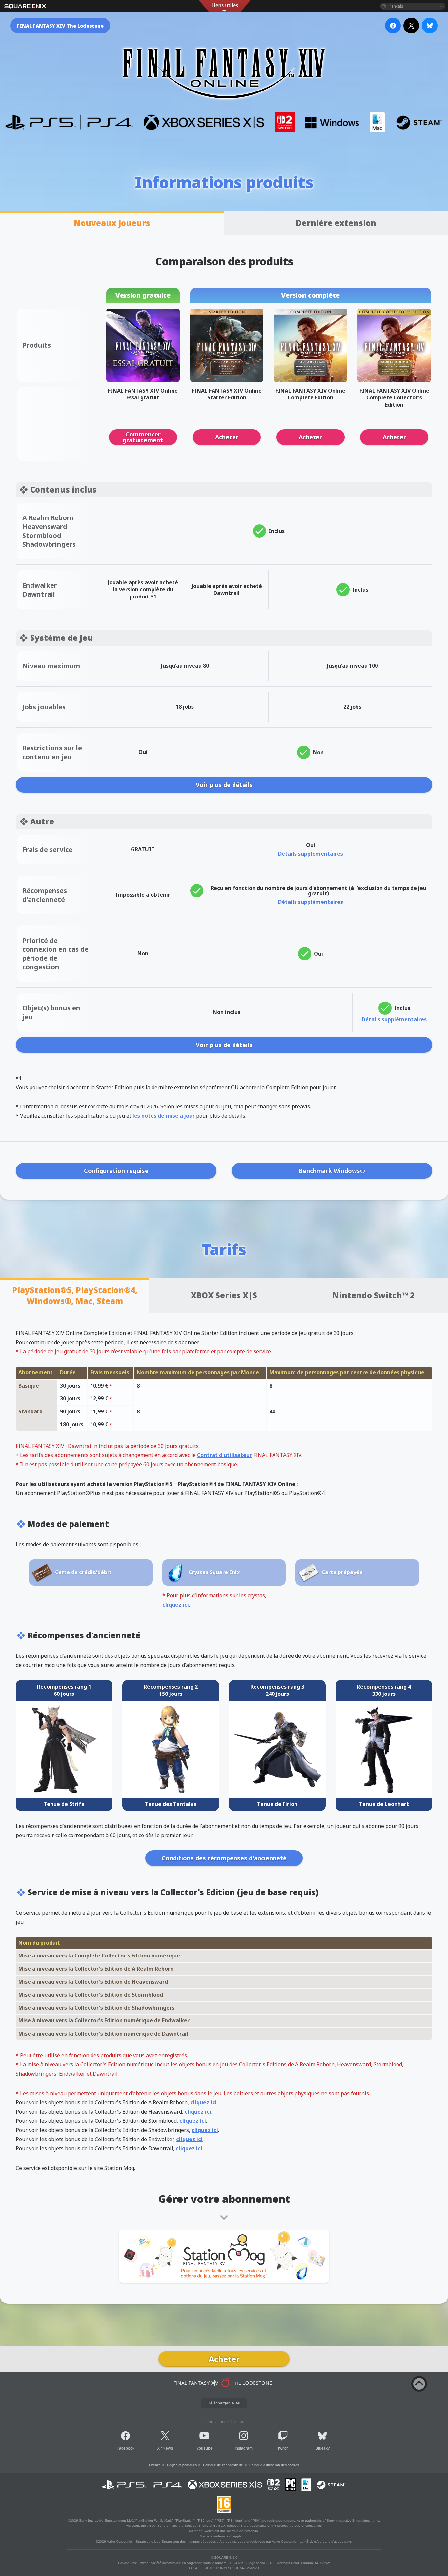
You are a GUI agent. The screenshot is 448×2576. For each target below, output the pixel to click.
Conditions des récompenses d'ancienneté (224, 1858)
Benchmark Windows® (332, 1171)
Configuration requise (116, 1171)
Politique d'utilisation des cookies (274, 2465)
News (168, 2448)
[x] (411, 26)
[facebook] (393, 26)
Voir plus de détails (224, 785)
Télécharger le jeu (224, 2403)
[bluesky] (430, 26)
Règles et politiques (182, 2465)
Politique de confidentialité (223, 2465)
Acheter (227, 437)
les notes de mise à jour (164, 1116)
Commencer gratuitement (143, 437)
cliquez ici (176, 1605)
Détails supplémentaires (311, 854)
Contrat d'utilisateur (224, 1455)
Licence (155, 2465)
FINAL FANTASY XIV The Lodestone (60, 26)
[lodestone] (224, 2383)
